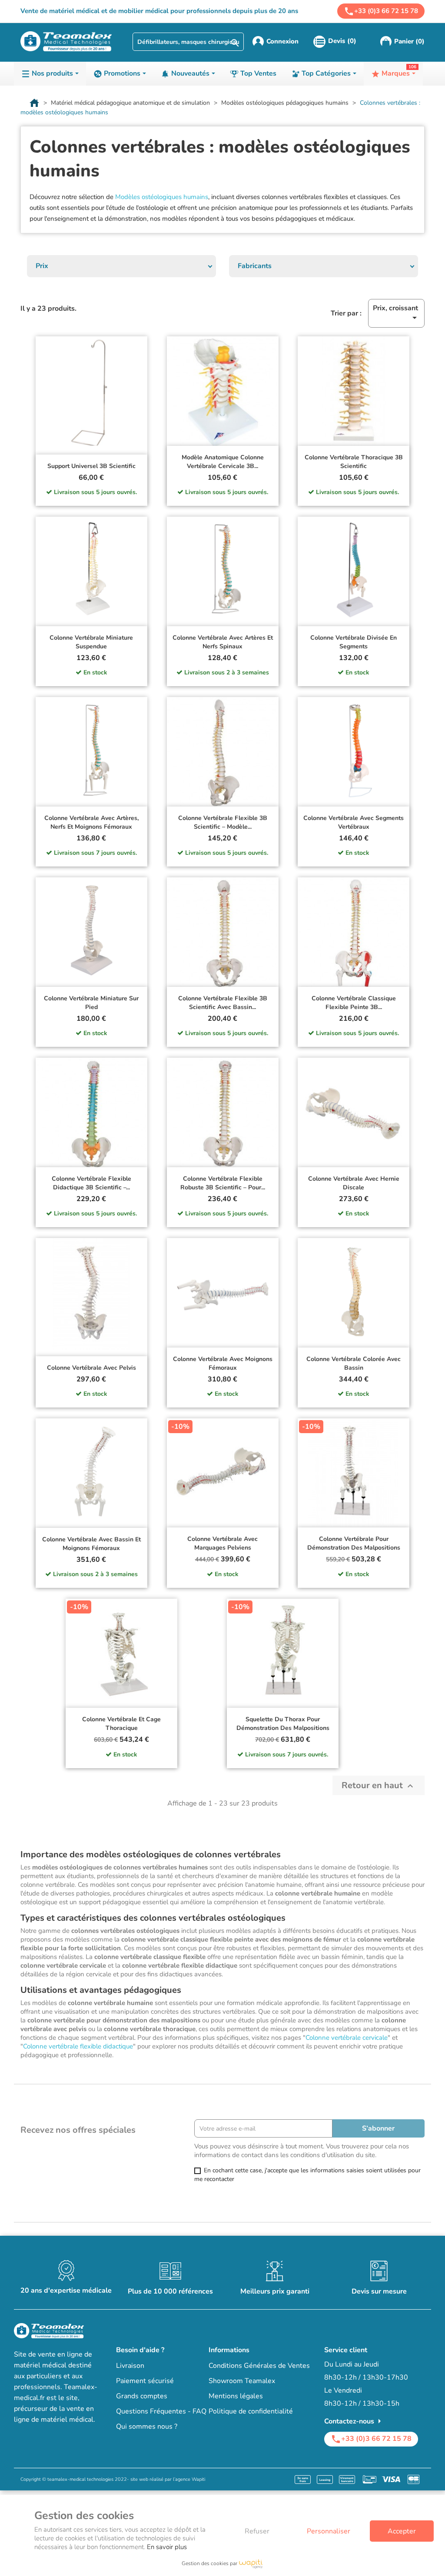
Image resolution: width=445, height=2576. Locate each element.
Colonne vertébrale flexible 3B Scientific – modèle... (223, 822)
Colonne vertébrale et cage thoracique (121, 1724)
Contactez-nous (354, 2421)
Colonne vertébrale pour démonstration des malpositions (354, 1543)
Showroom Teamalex (242, 2381)
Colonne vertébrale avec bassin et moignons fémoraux (91, 1544)
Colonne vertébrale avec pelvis (91, 1368)
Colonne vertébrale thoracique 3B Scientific (354, 462)
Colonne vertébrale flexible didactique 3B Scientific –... (91, 1183)
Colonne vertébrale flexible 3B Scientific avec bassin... (223, 1003)
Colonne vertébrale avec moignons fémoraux (223, 1363)
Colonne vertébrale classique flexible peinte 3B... (354, 1003)
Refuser (257, 2531)
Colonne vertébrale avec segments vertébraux (354, 822)
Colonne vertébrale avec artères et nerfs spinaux (223, 642)
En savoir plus (167, 2547)
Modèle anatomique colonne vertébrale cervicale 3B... (223, 462)
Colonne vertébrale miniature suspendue (91, 642)
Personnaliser (329, 2531)
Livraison (130, 2366)
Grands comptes (142, 2396)
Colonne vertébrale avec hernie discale (354, 1183)
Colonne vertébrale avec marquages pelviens (222, 1543)
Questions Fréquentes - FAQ (161, 2411)
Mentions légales (236, 2396)
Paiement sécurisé (145, 2381)
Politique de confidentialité (251, 2411)
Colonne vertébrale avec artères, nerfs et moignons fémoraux (91, 822)
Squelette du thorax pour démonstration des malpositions (283, 1724)
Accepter (402, 2531)
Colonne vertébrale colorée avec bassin (354, 1363)
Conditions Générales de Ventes (259, 2366)
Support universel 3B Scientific (91, 466)
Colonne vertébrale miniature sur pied (91, 1003)
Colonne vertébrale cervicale (347, 2038)
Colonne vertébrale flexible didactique (78, 2046)
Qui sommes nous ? (147, 2427)
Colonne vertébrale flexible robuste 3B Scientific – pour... (223, 1183)
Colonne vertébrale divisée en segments (354, 642)
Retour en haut (379, 1785)
